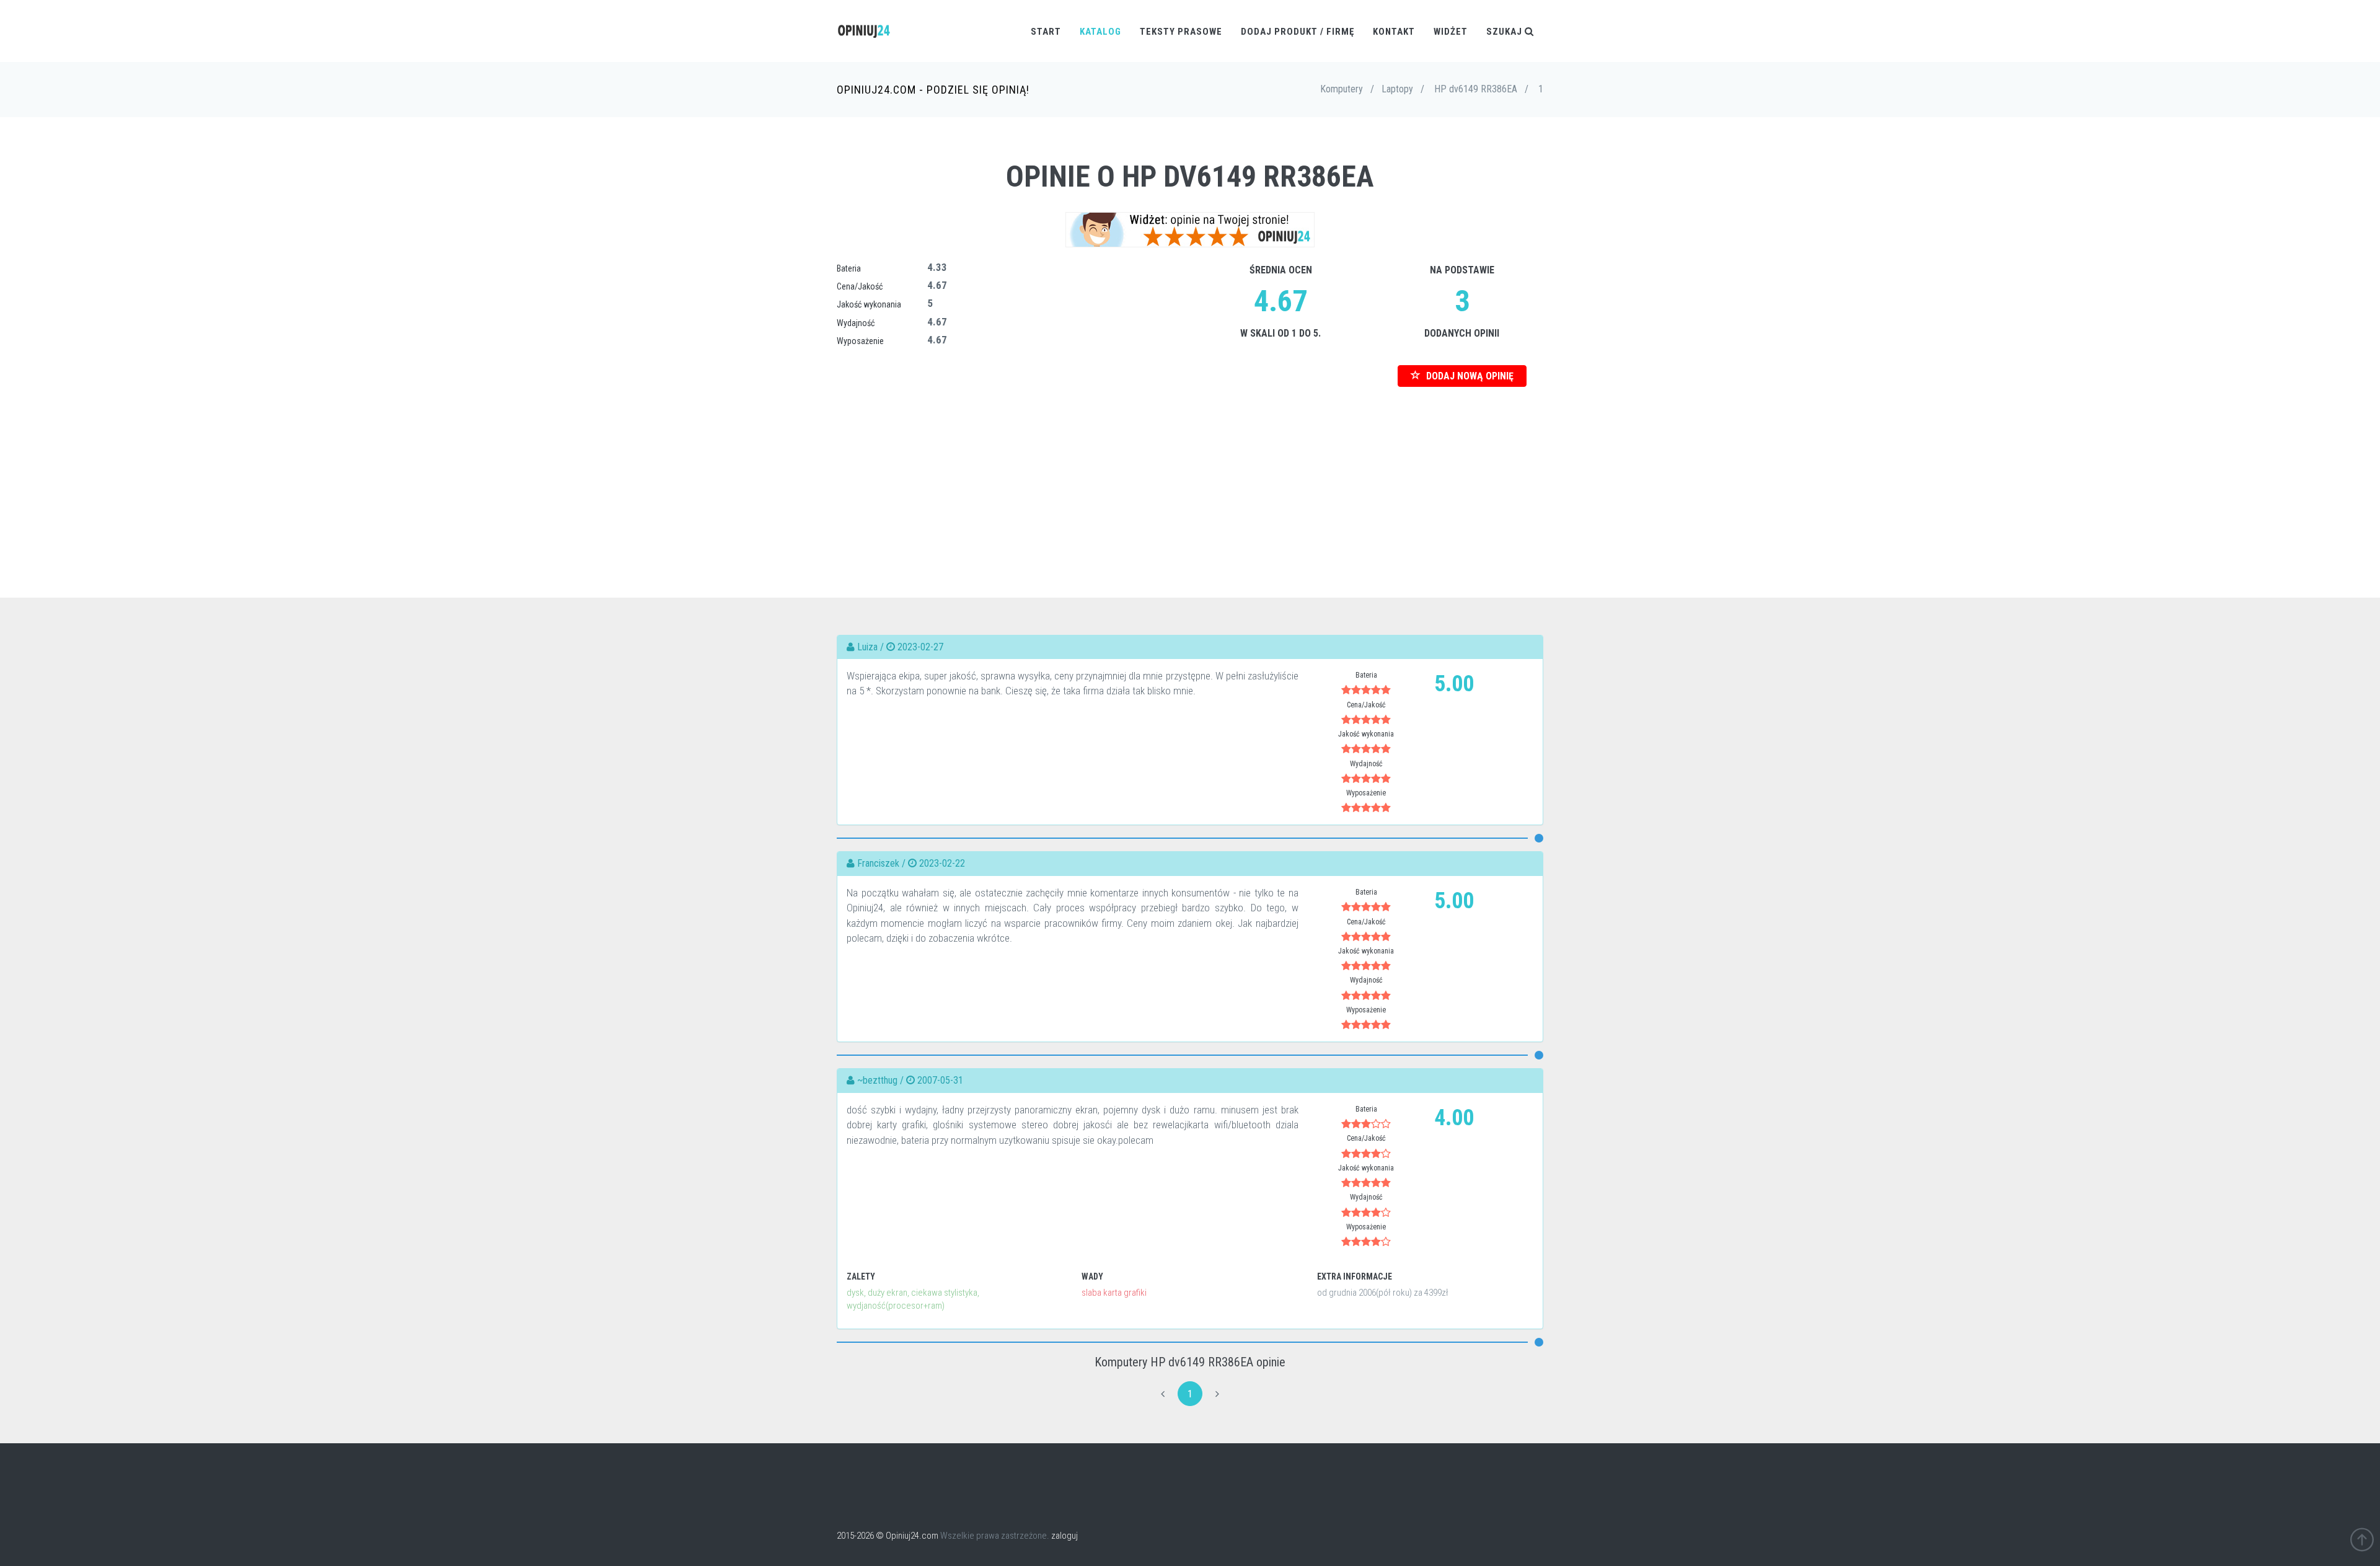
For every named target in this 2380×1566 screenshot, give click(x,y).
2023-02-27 (920, 647)
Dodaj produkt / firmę (1298, 32)
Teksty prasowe (1181, 32)
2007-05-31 (940, 1080)
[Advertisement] (1190, 474)
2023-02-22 (942, 863)
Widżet (1451, 32)
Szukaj (1505, 32)
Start (1046, 32)
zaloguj (1064, 1536)
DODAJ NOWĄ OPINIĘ (1469, 376)
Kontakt (1394, 32)
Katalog (1100, 32)
